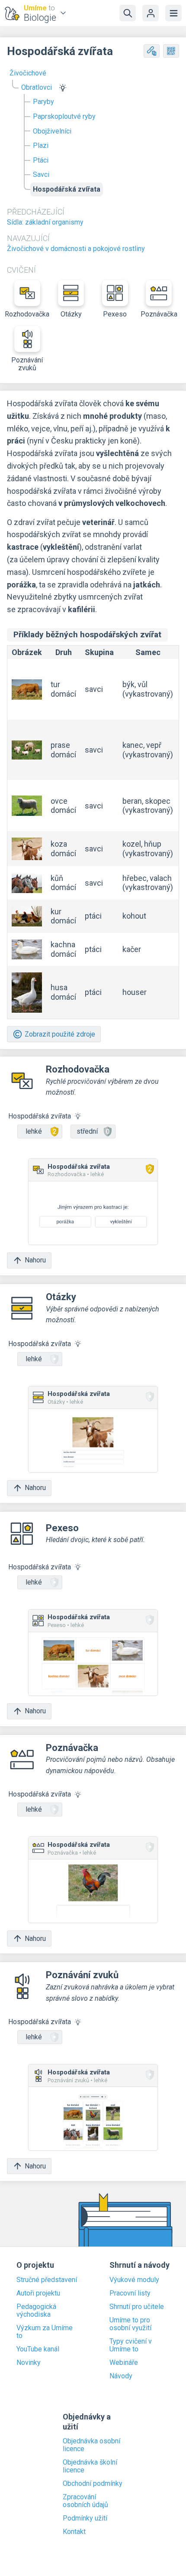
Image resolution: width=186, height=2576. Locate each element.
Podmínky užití (85, 2518)
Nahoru (35, 1260)
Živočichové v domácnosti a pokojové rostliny (76, 249)
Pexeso (115, 314)
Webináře (124, 2363)
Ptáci (41, 160)
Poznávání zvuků (27, 364)
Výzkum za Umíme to (45, 2332)
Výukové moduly (134, 2280)
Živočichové (28, 73)
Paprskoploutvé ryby (64, 116)
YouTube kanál (38, 2349)
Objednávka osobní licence (91, 2445)
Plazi (41, 145)
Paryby (43, 102)
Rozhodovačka (27, 314)
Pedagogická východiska (36, 2311)
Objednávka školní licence (90, 2466)
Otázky (71, 314)
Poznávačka (159, 314)
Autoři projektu (38, 2293)
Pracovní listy (130, 2293)
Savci (41, 174)
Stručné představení (47, 2280)
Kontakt (74, 2532)
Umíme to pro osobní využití (130, 2324)
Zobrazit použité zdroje (60, 1034)
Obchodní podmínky (93, 2484)
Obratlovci (37, 87)
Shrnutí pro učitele (137, 2307)
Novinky (29, 2363)
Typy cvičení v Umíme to (131, 2345)
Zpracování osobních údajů (85, 2501)
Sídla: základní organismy (45, 222)
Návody (121, 2376)
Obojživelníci (52, 131)
